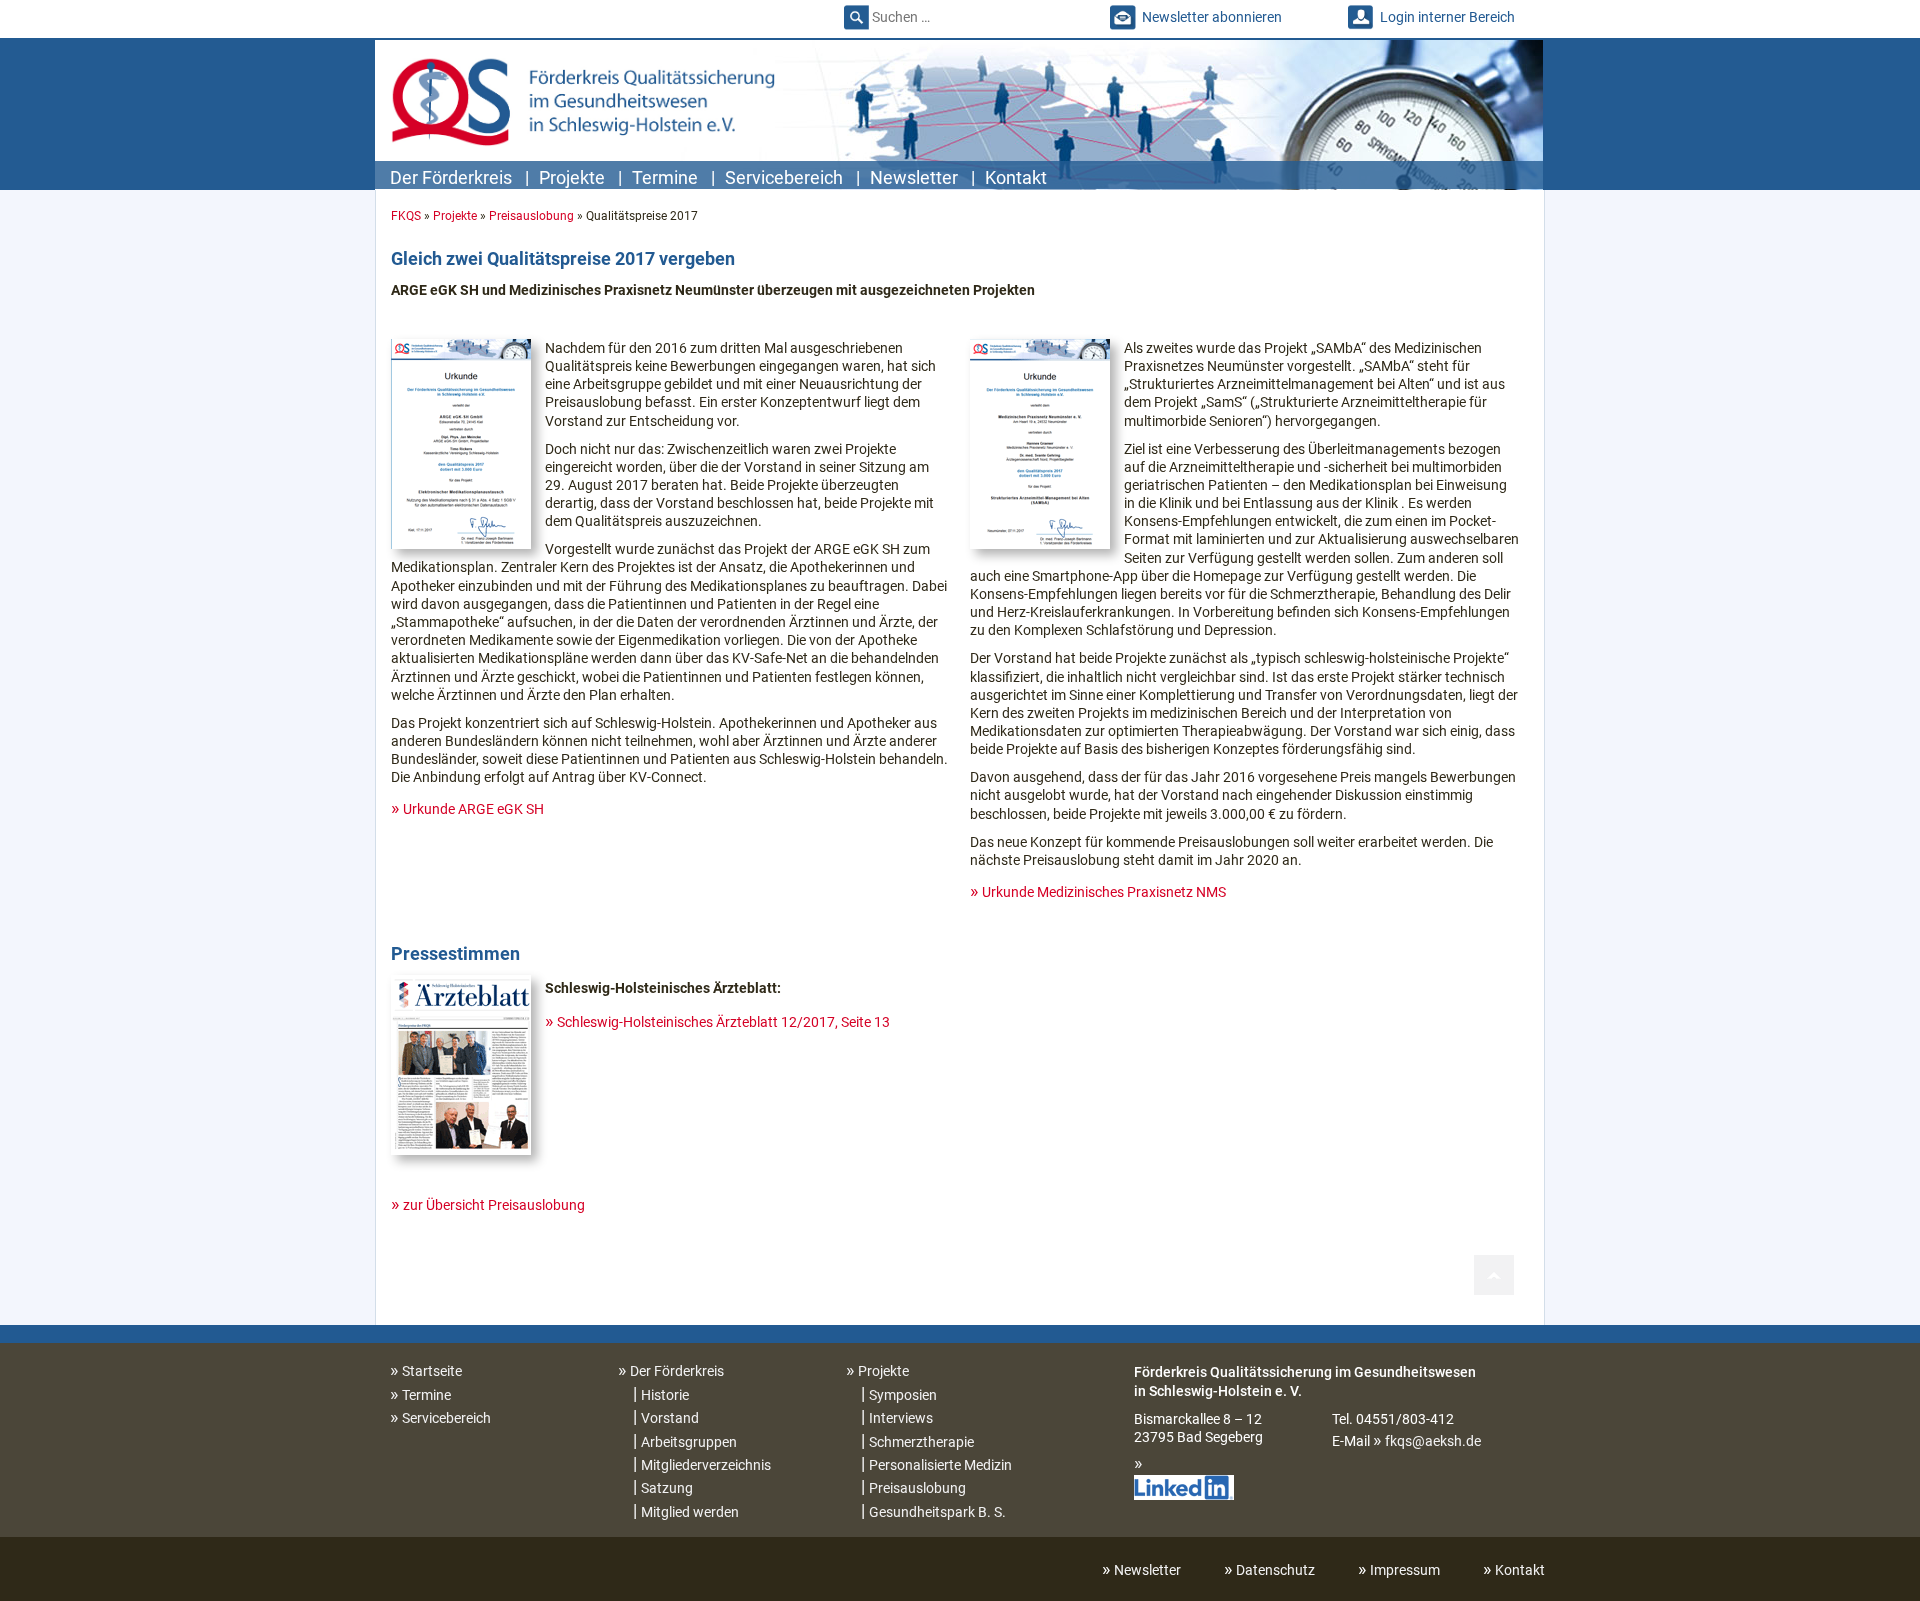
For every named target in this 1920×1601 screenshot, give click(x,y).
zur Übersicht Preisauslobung (494, 1205)
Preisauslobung (531, 216)
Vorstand (670, 1418)
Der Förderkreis (451, 177)
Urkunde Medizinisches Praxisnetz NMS (1104, 892)
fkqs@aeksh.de (1433, 1441)
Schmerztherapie (921, 1442)
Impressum (1405, 1570)
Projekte (572, 177)
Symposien (903, 1395)
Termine (665, 177)
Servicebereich (784, 177)
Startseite (432, 1371)
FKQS (406, 216)
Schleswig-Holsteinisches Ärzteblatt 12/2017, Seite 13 (723, 1022)
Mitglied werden (690, 1512)
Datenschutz (1275, 1570)
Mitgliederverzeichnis (706, 1465)
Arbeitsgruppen (689, 1442)
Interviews (901, 1418)
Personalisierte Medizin (940, 1465)
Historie (665, 1395)
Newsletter (914, 177)
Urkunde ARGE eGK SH (473, 809)
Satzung (667, 1488)
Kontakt (1016, 177)
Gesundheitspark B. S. (937, 1512)
